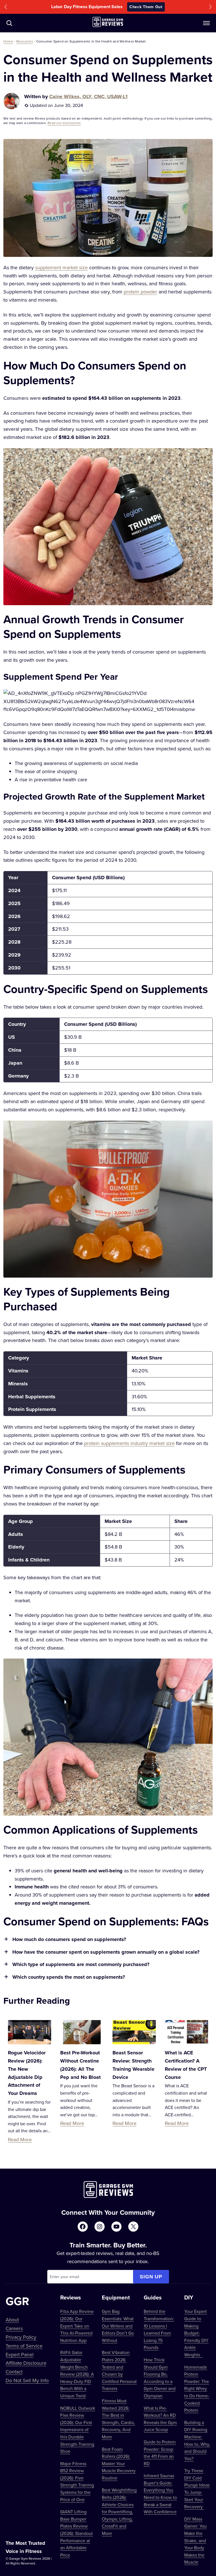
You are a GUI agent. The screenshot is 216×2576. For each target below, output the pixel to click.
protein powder (140, 292)
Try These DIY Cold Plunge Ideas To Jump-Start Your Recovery (197, 2489)
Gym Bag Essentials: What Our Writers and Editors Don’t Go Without (118, 2326)
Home (8, 41)
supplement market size (61, 267)
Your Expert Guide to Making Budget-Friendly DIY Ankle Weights (196, 2333)
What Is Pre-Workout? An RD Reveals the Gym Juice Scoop (160, 2419)
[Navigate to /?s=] (9, 23)
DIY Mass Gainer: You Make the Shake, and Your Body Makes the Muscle (195, 2541)
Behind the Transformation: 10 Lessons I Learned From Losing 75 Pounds (159, 2329)
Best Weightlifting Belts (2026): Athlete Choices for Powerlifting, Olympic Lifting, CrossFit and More (119, 2512)
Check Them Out (146, 7)
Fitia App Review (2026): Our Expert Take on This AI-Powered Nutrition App (77, 2326)
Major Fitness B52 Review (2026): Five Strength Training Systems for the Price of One (77, 2481)
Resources (25, 41)
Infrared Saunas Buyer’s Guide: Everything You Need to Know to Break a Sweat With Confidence (160, 2494)
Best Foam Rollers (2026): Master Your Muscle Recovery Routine (119, 2463)
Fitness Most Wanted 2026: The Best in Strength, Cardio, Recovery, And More (118, 2419)
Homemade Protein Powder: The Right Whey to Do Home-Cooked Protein (197, 2389)
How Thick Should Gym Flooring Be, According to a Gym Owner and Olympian (160, 2378)
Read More (20, 2139)
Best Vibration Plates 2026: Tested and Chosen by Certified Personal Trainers (119, 2370)
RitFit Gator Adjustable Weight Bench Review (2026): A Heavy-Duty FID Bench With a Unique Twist (77, 2374)
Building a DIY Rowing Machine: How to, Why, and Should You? (197, 2440)
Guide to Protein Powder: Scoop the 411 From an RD (160, 2453)
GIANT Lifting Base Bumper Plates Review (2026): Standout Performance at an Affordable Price (76, 2533)
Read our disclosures (64, 123)
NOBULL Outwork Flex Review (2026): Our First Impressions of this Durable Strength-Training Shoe (78, 2430)
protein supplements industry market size (129, 1443)
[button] (6, 7)
